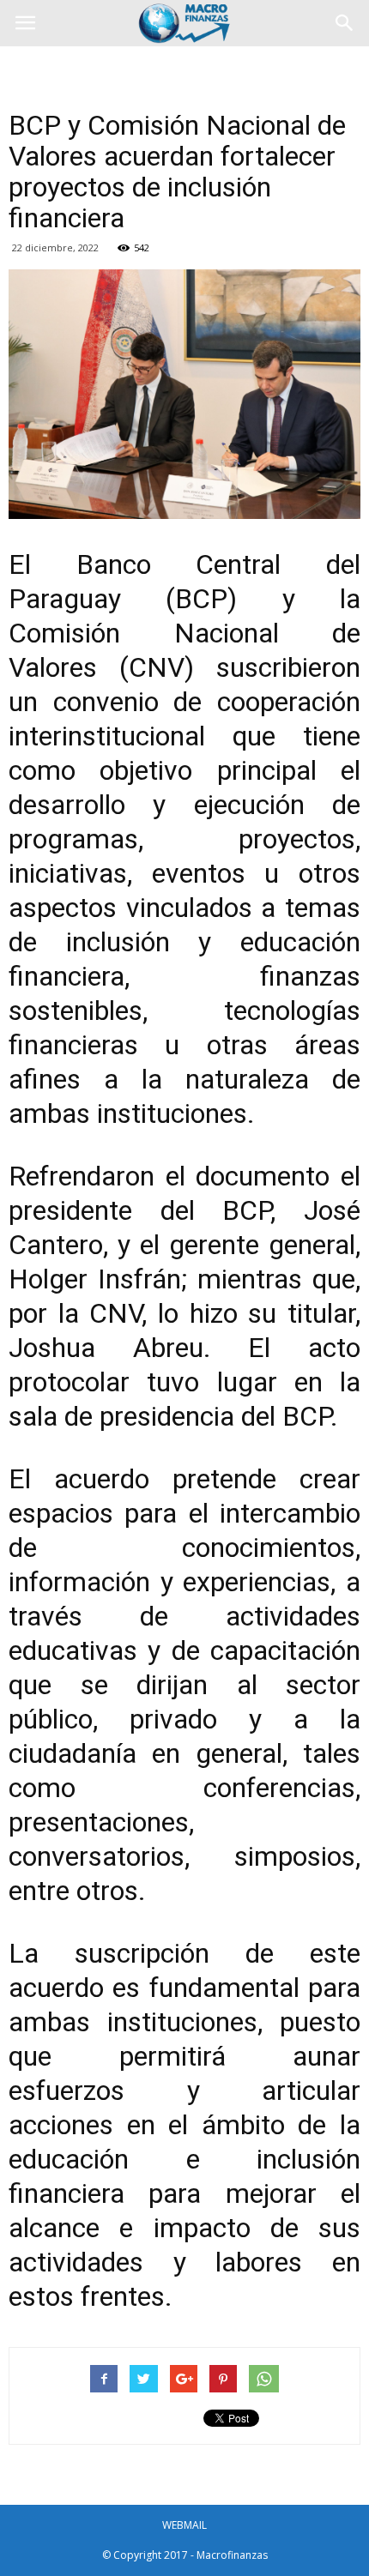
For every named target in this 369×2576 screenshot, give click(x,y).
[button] (345, 23)
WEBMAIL (184, 2525)
